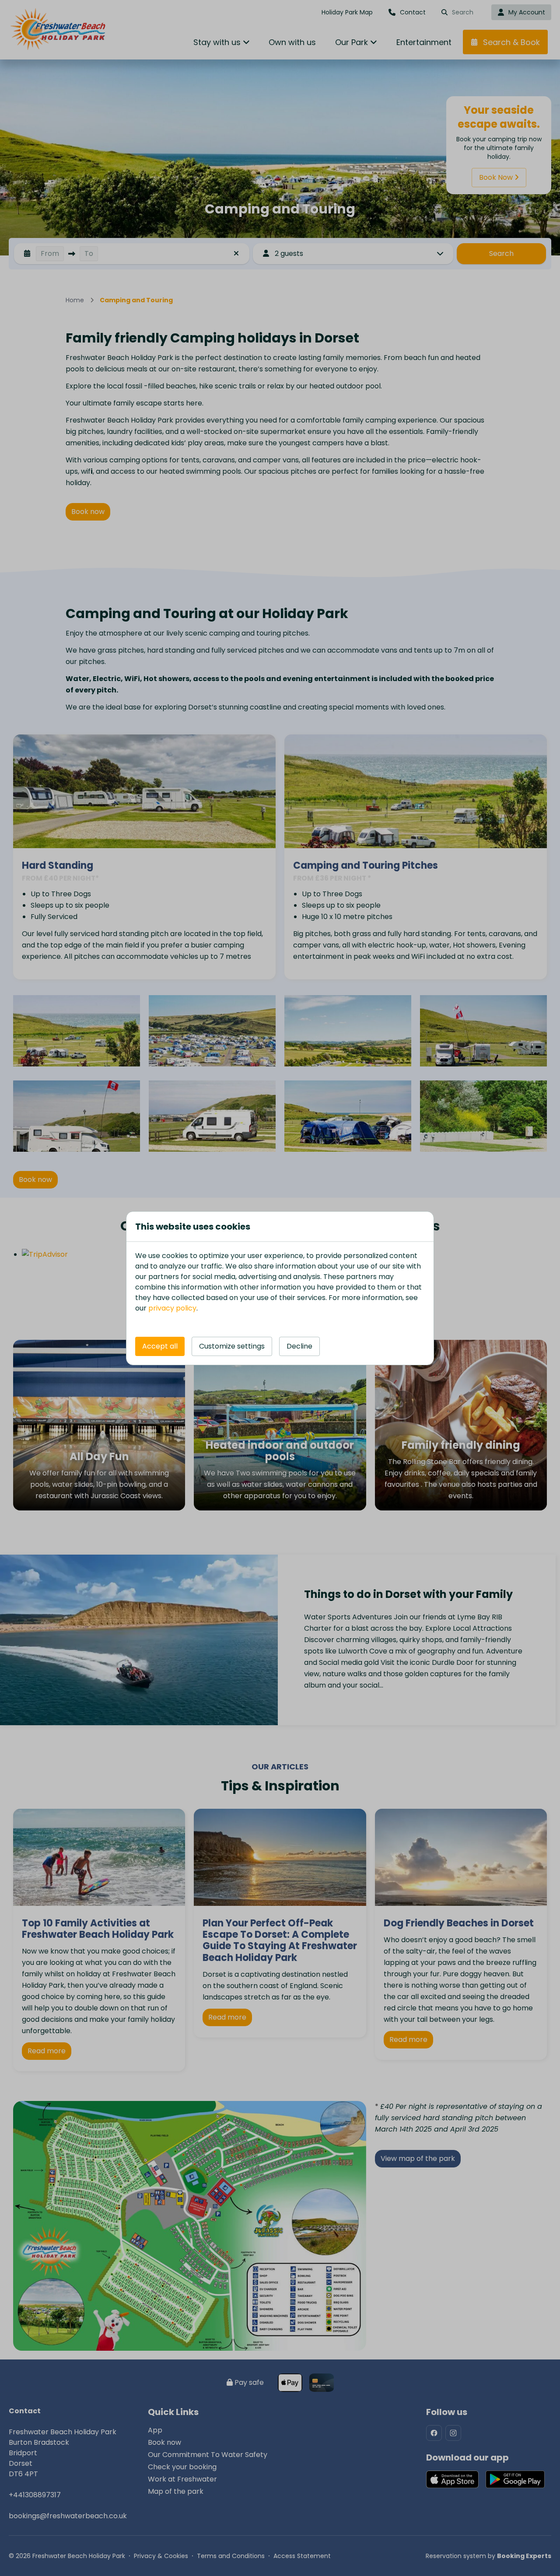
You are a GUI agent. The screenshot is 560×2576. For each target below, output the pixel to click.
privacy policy (172, 1308)
